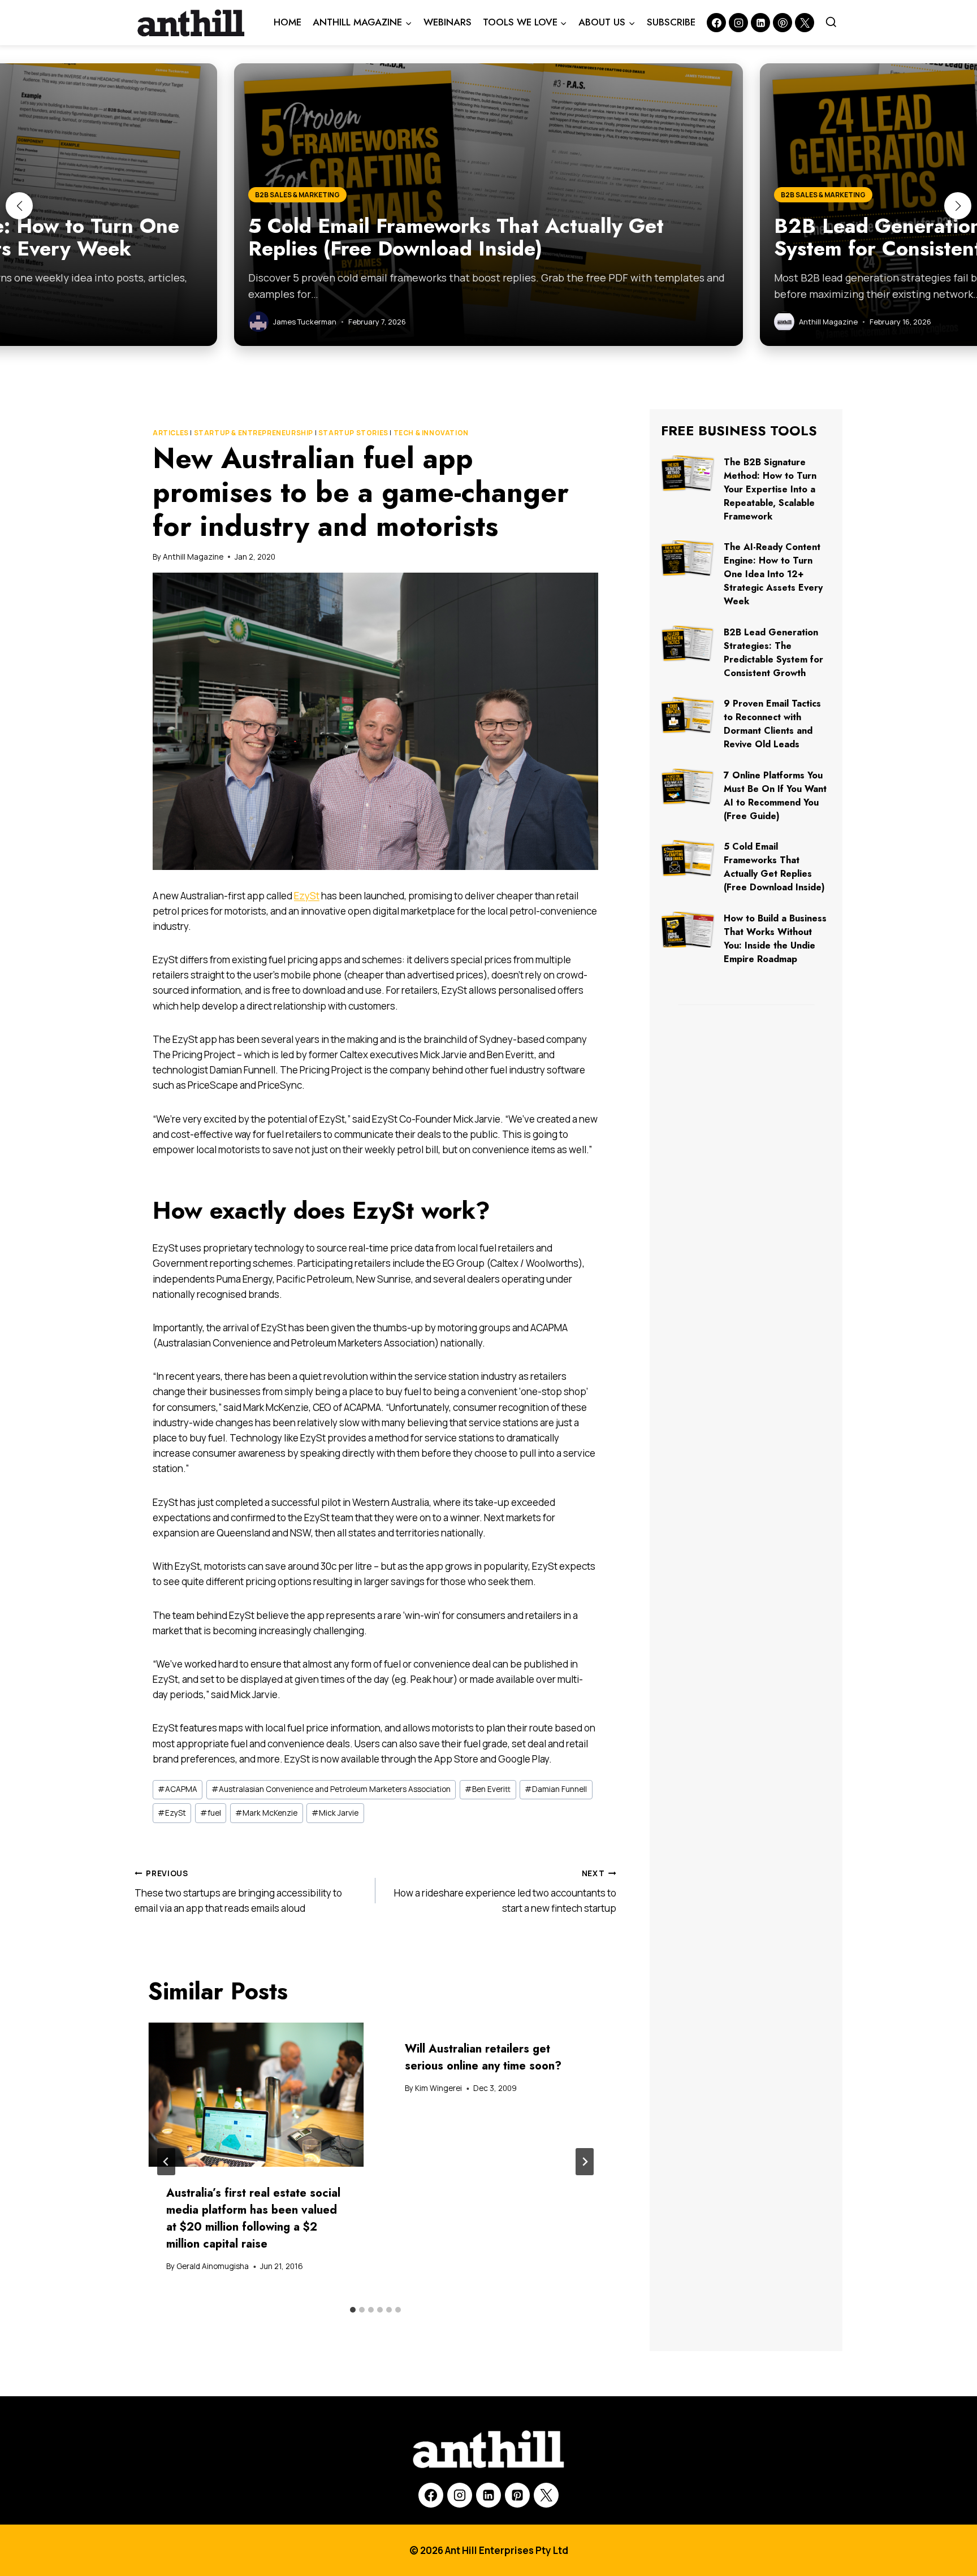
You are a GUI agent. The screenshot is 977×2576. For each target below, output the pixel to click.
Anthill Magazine (193, 557)
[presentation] (256, 2095)
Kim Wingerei (438, 2088)
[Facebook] (716, 23)
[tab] (353, 2310)
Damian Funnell (556, 1789)
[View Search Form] (831, 23)
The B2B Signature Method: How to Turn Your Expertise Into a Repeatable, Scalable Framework (770, 489)
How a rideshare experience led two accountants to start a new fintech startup (505, 1891)
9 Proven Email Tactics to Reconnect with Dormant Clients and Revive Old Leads (772, 724)
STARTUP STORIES (353, 433)
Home (288, 22)
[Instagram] (738, 23)
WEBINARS (448, 22)
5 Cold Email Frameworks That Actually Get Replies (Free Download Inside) (774, 867)
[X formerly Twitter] (805, 23)
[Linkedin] (760, 23)
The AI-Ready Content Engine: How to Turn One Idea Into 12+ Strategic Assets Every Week (773, 574)
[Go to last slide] (166, 2162)
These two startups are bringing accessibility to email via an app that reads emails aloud (238, 1891)
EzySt (307, 896)
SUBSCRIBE (671, 22)
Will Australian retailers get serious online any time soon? (483, 2057)
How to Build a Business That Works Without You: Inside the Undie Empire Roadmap (775, 939)
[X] (546, 2495)
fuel (211, 1813)
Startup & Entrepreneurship (254, 433)
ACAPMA (178, 1789)
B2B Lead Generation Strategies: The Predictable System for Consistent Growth (773, 653)
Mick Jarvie (335, 1813)
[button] (19, 206)
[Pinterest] (783, 23)
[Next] (585, 2162)
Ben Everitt (488, 1789)
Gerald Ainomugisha (213, 2266)
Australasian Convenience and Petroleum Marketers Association (331, 1789)
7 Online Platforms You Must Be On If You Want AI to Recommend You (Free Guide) (775, 796)
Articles (171, 433)
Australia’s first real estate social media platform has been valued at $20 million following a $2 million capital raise (253, 2218)
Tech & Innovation (431, 433)
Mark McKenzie (266, 1813)
